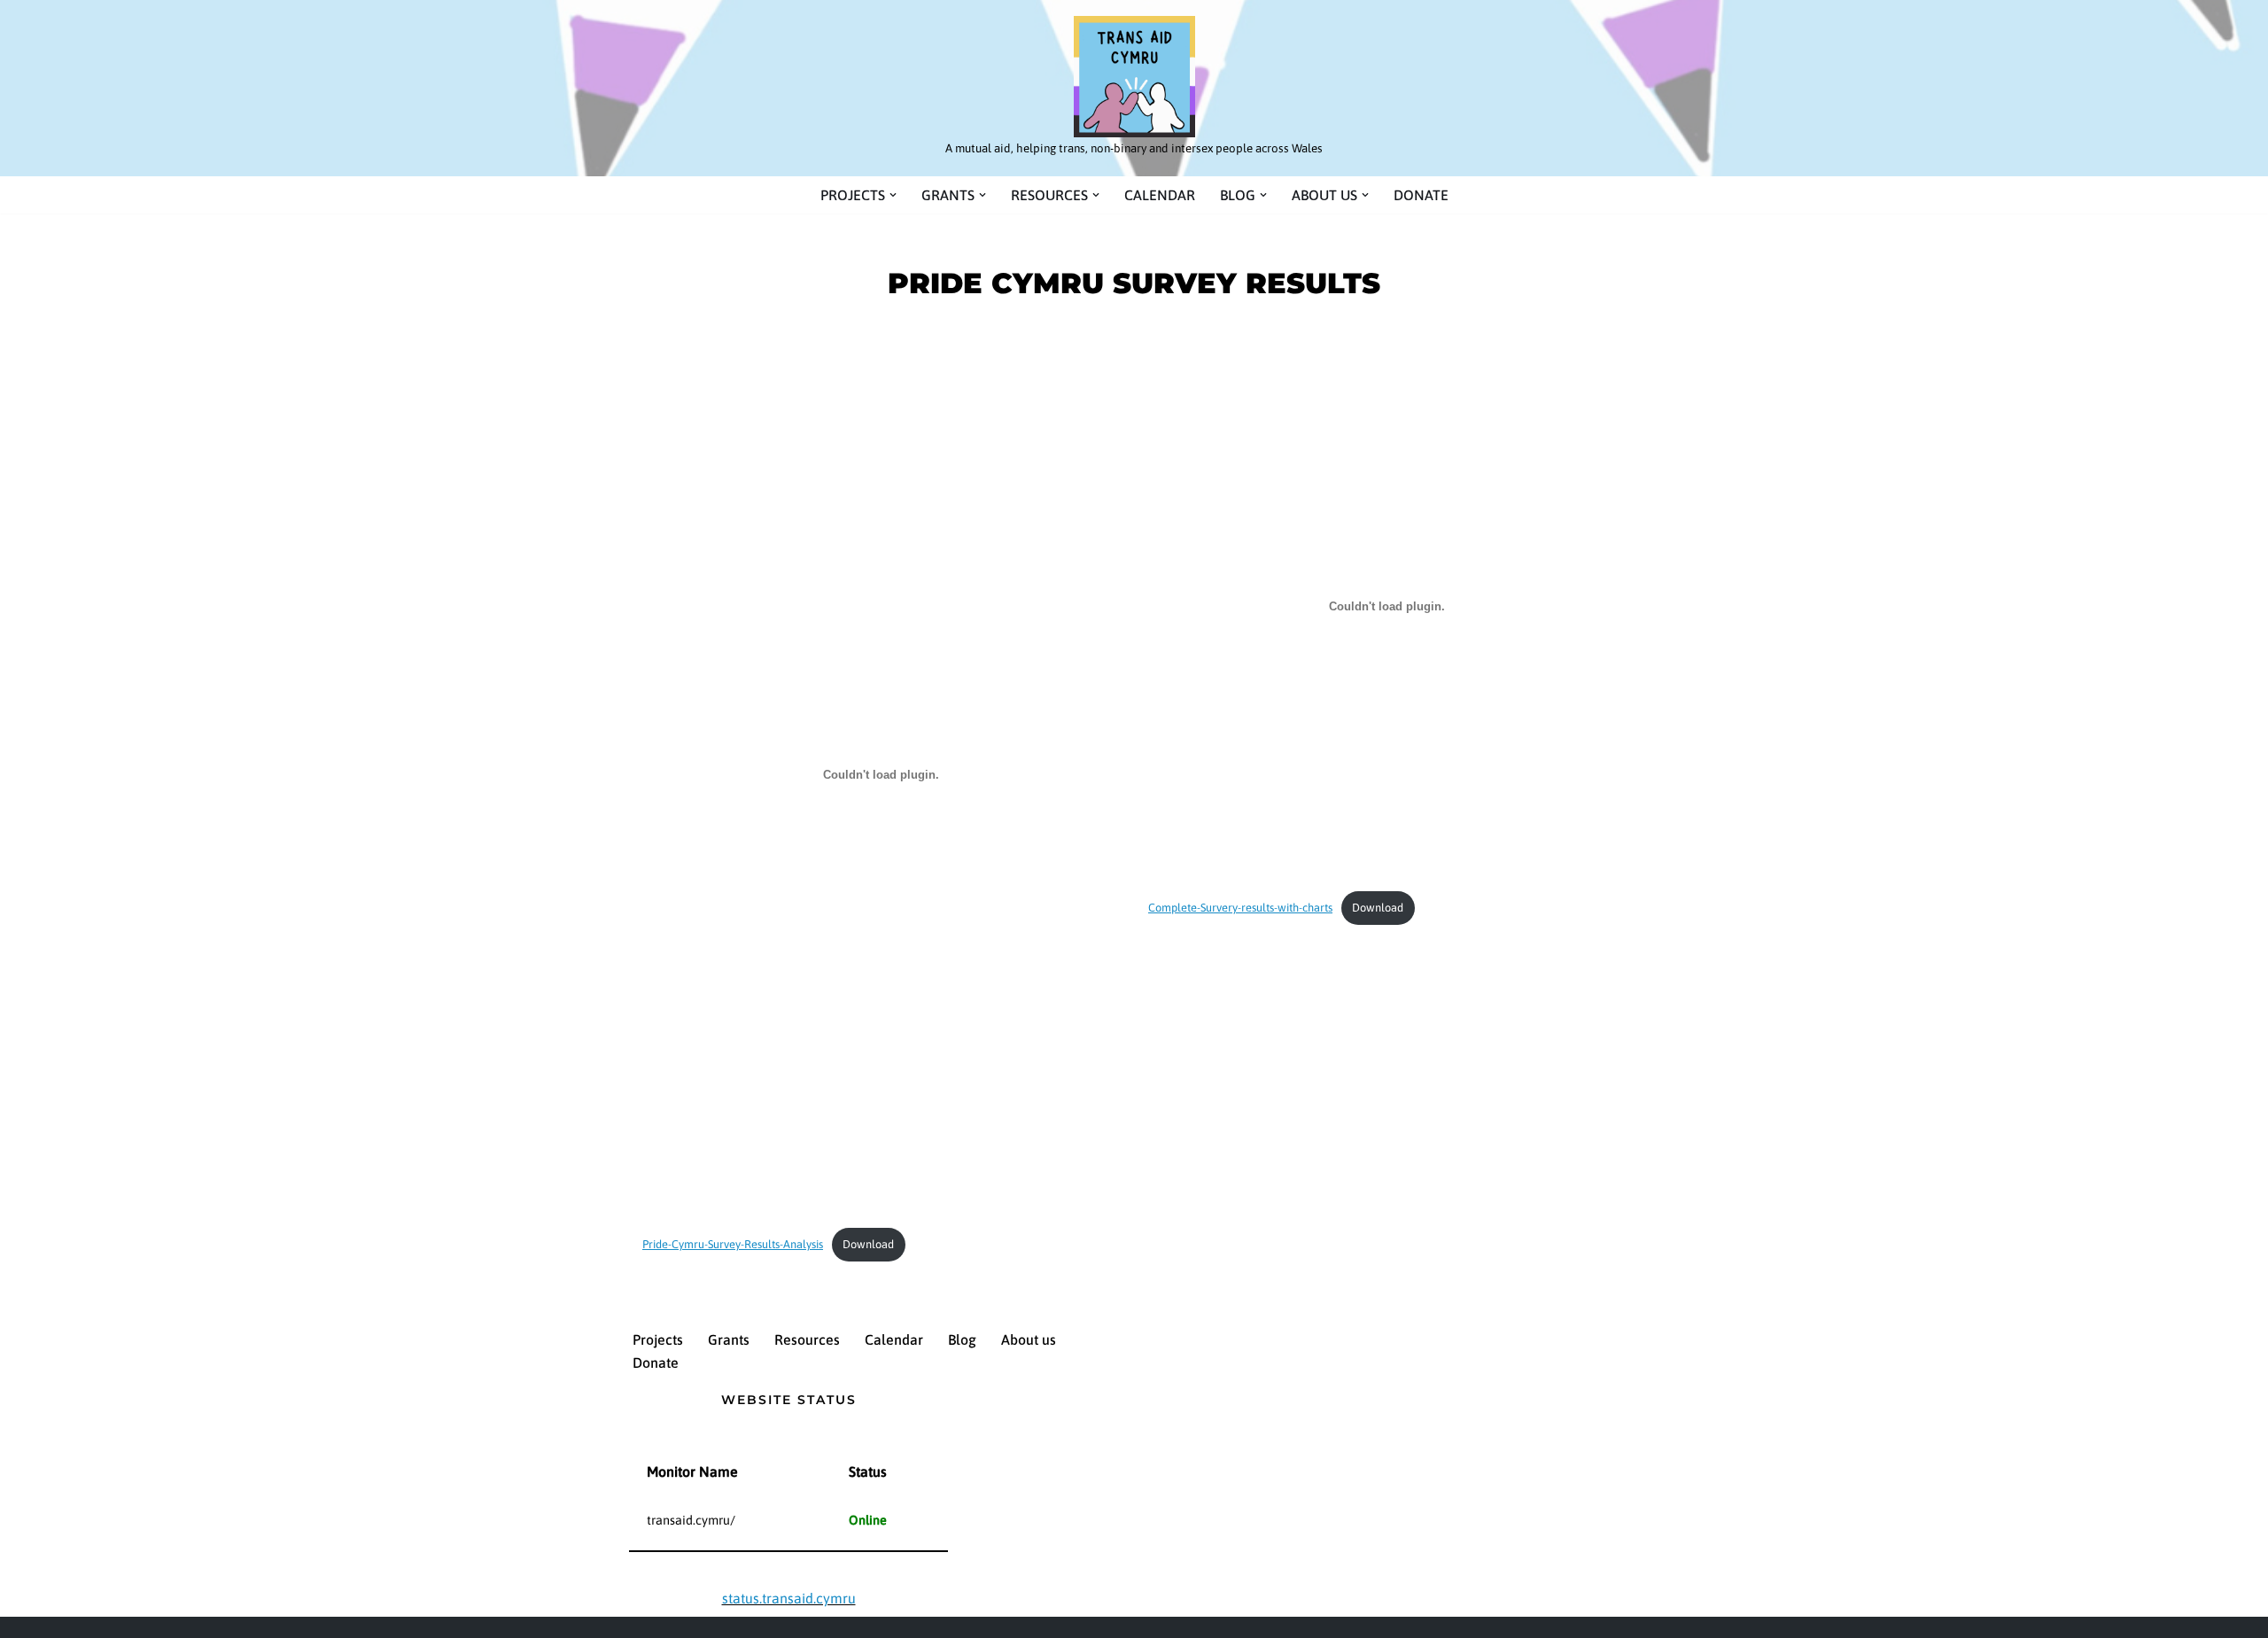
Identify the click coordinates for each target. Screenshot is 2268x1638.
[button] (893, 195)
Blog (962, 1339)
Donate (1421, 195)
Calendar (1160, 195)
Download (868, 1244)
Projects (658, 1339)
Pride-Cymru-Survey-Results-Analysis (733, 1244)
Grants (729, 1339)
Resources (807, 1339)
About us (1029, 1339)
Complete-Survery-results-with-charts (1240, 908)
